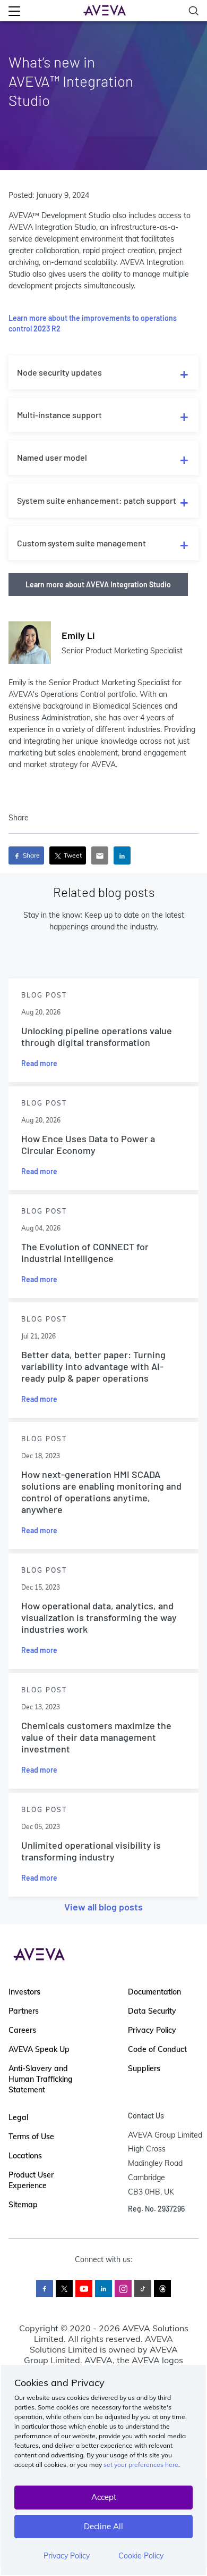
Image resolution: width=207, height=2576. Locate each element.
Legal (18, 2117)
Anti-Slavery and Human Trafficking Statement (41, 2079)
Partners (24, 2011)
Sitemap (23, 2205)
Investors (24, 1992)
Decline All (103, 2526)
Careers (22, 2030)
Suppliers (144, 2068)
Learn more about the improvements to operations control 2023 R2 (93, 323)
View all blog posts (103, 1907)
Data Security (152, 2011)
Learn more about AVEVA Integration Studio (98, 584)
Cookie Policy (141, 2556)
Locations (25, 2156)
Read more (39, 1063)
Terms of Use (31, 2137)
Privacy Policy (67, 2556)
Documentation (154, 1992)
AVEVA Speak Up (39, 2049)
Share (31, 855)
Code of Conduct (157, 2049)
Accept (104, 2497)
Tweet (72, 855)
